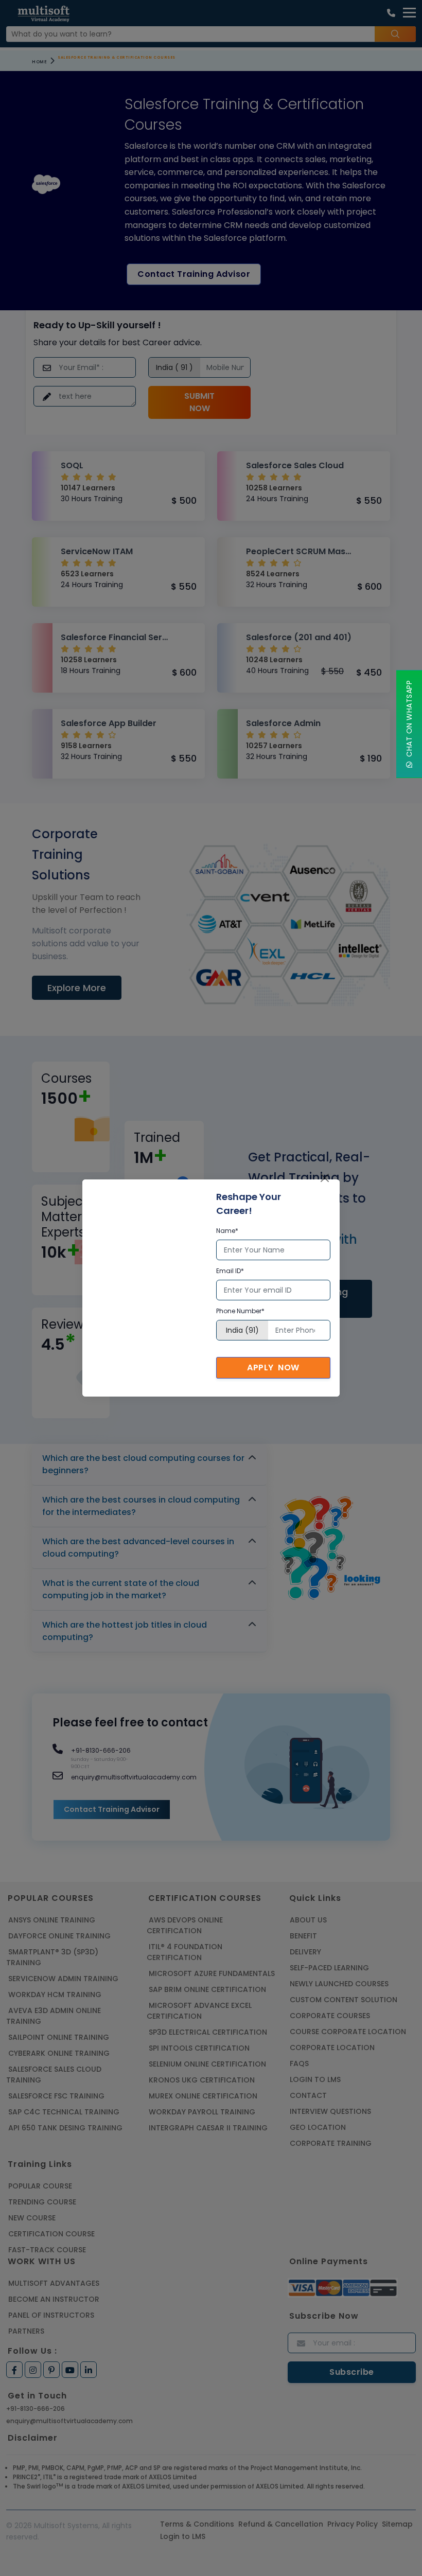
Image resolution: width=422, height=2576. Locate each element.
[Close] (325, 1178)
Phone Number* (240, 1311)
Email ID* (230, 1271)
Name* (227, 1231)
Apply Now (273, 1368)
